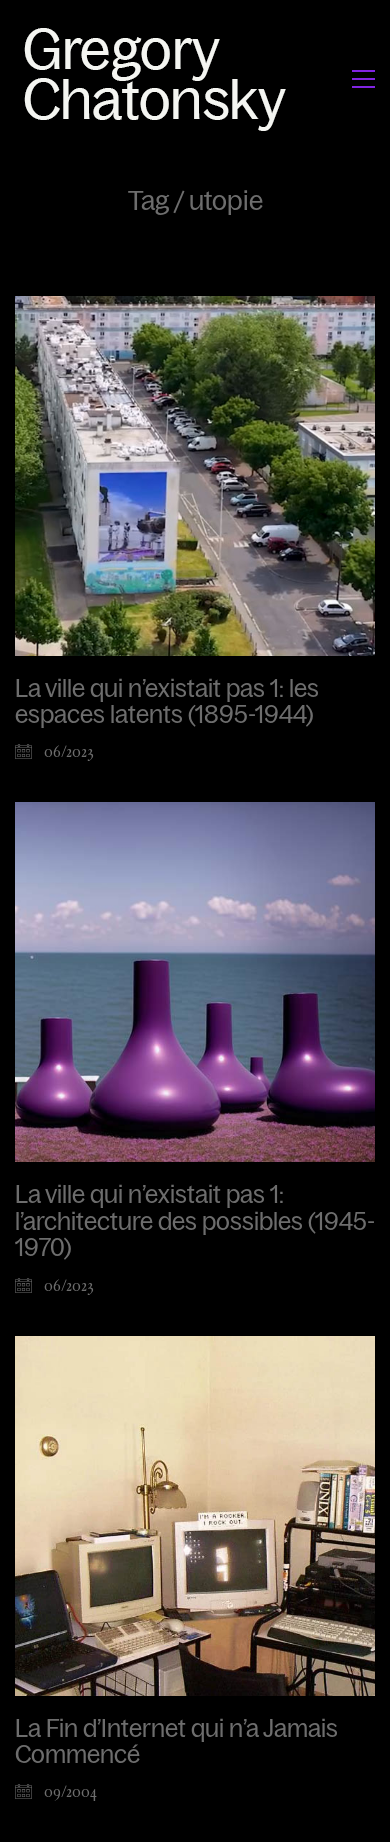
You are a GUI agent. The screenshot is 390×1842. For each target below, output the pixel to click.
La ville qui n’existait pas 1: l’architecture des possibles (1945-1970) (195, 1221)
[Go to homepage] (160, 78)
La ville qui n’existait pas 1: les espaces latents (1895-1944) (167, 702)
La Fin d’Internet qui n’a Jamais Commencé (176, 1742)
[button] (363, 79)
